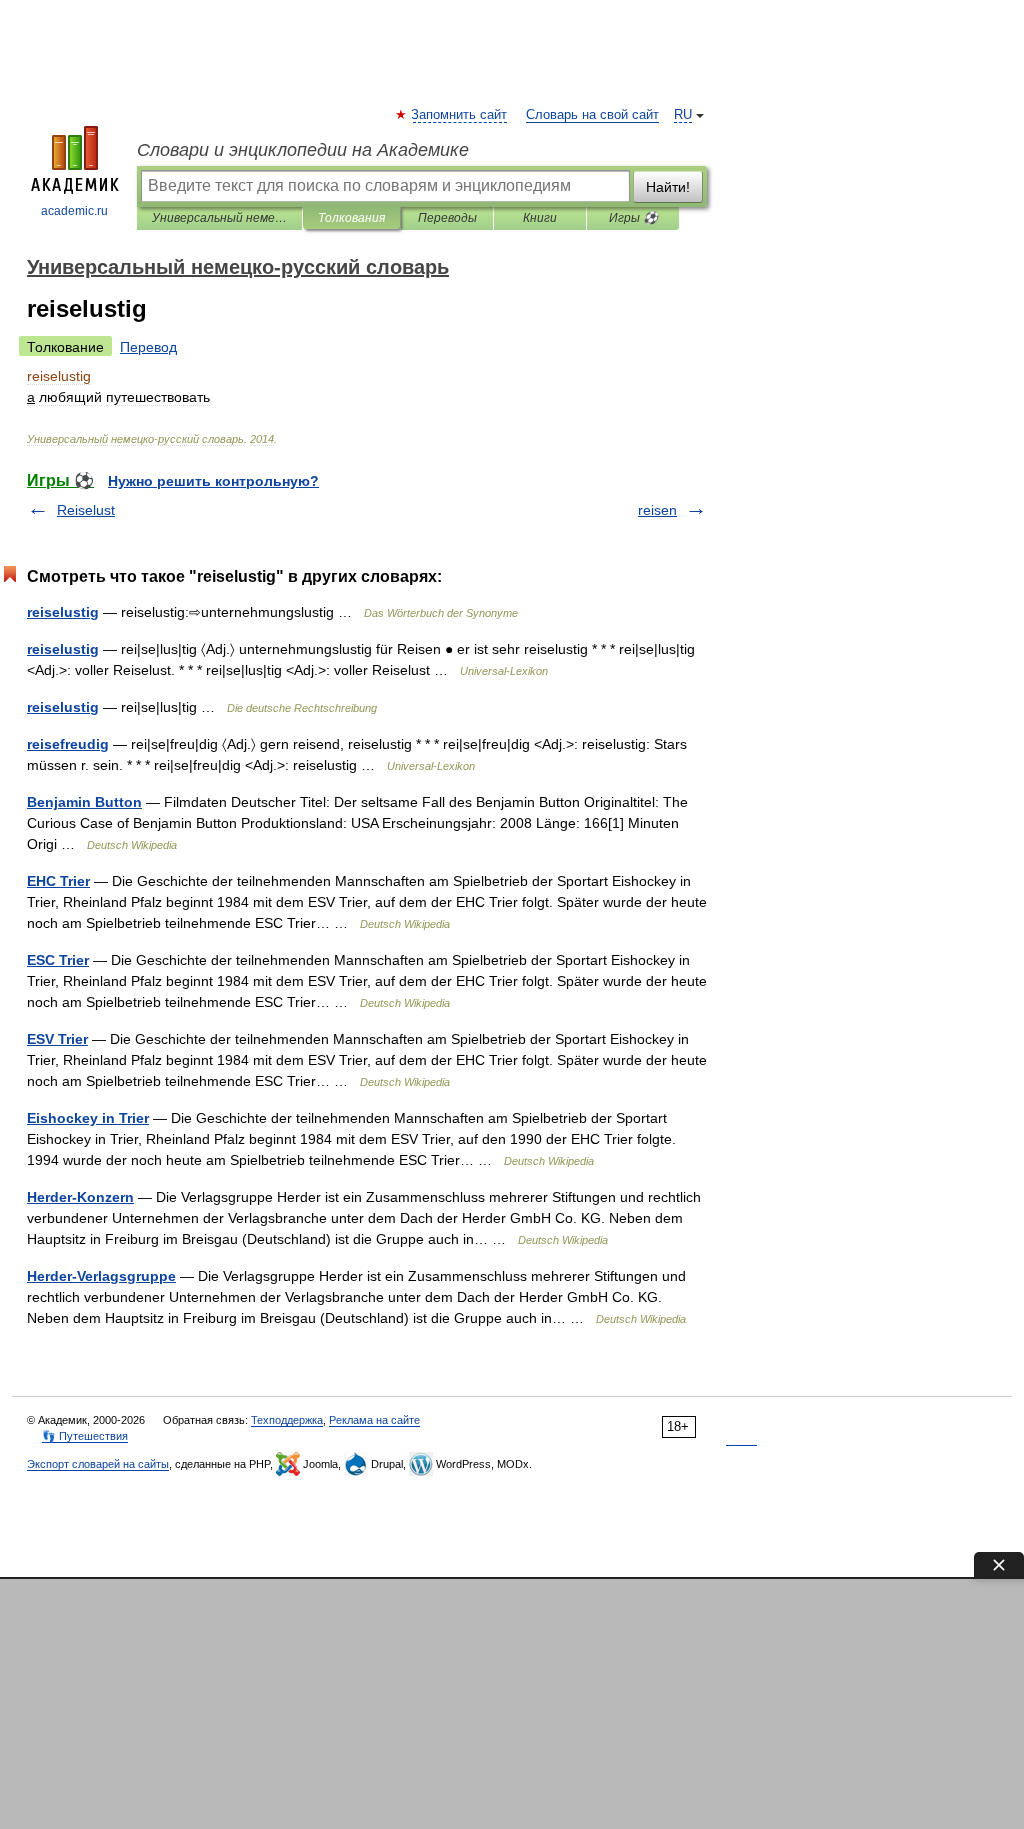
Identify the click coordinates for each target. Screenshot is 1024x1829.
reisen (657, 510)
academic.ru (74, 211)
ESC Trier (58, 960)
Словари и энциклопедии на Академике (303, 150)
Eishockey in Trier (88, 1118)
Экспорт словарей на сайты (98, 1464)
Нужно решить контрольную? (213, 481)
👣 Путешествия (85, 1436)
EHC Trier (58, 881)
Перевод (148, 347)
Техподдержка (287, 1420)
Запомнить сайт (460, 115)
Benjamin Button (84, 802)
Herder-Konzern (80, 1197)
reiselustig (63, 612)
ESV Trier (57, 1039)
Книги (540, 218)
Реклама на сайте (374, 1420)
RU (683, 115)
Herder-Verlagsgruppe (101, 1276)
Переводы (447, 218)
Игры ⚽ (633, 218)
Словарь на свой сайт (592, 115)
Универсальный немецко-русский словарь (219, 218)
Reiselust (86, 510)
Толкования (351, 218)
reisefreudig (68, 744)
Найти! (668, 187)
